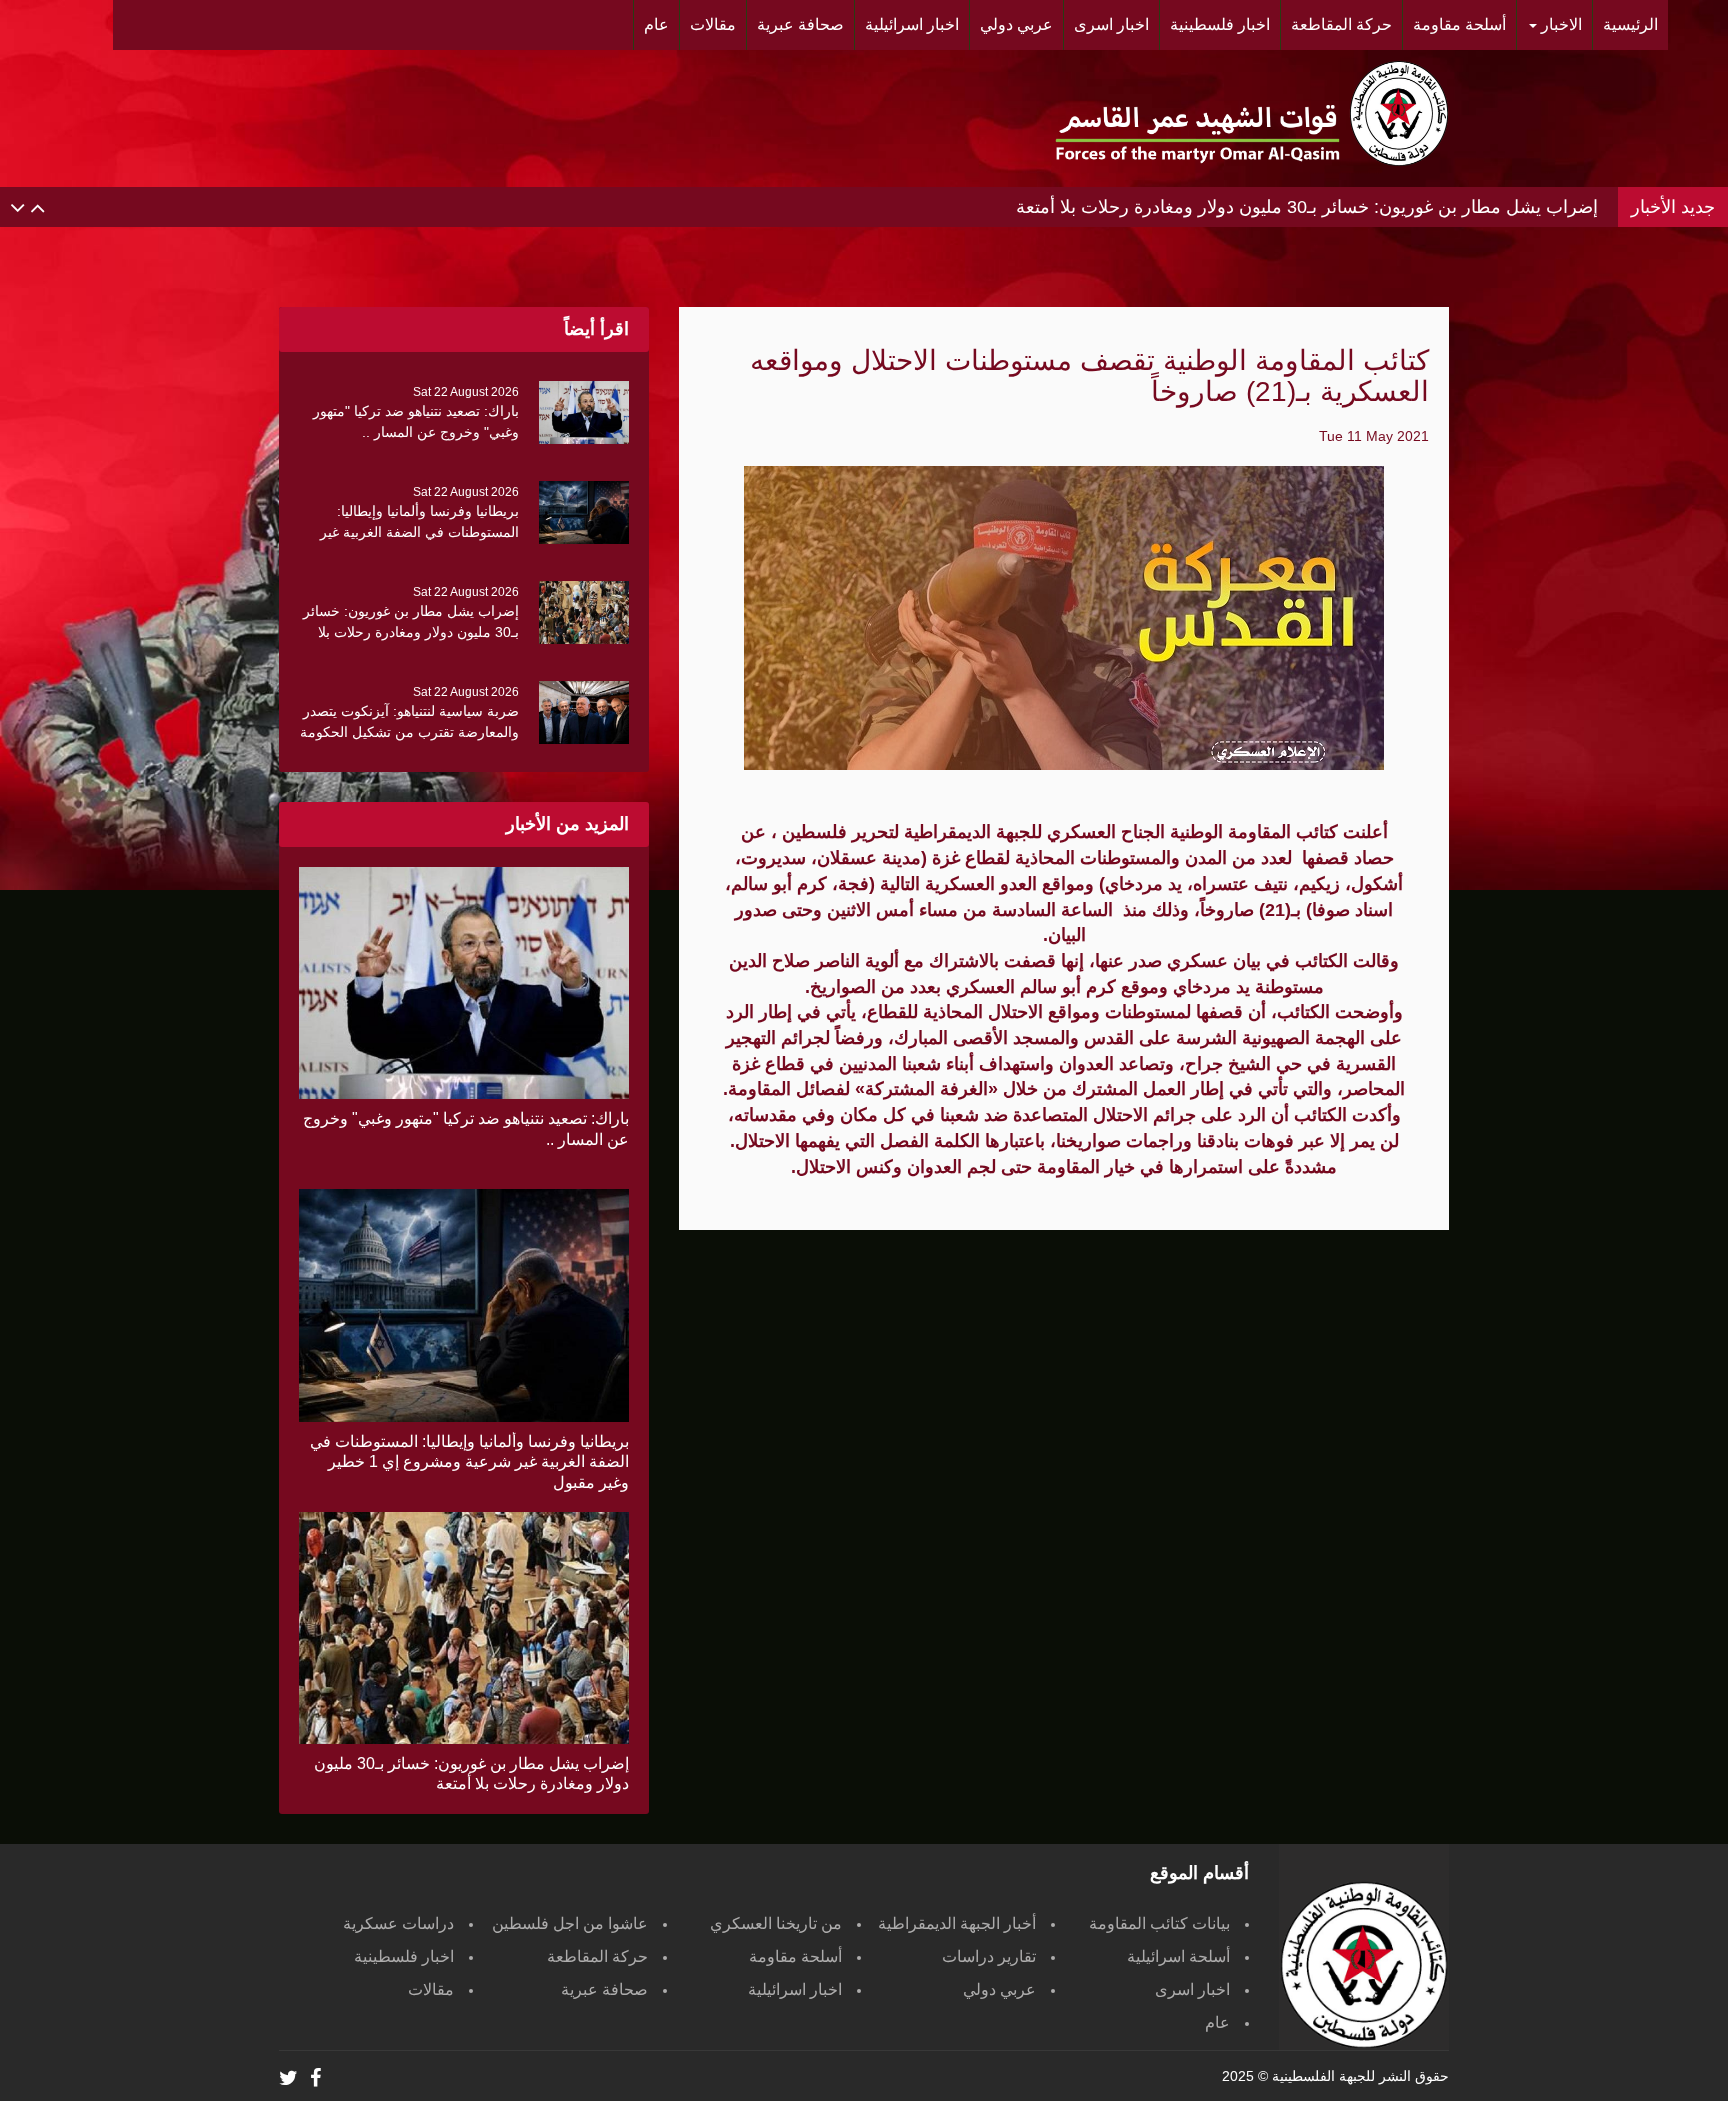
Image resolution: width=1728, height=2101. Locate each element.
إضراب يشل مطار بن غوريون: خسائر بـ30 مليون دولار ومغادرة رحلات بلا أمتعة (1307, 207)
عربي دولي (999, 1989)
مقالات (431, 1989)
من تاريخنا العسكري (776, 1923)
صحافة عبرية (604, 1989)
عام (1217, 2022)
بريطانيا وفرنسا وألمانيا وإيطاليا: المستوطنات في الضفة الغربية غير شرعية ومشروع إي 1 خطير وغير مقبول (469, 1462)
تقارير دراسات (989, 1956)
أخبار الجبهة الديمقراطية (957, 1923)
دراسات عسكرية (398, 1923)
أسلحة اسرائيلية (1178, 1956)
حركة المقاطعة (597, 1956)
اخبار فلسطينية (404, 1956)
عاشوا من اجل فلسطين (570, 1923)
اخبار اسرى (1192, 1989)
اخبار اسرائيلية (795, 1989)
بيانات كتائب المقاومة (1159, 1923)
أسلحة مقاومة (795, 1956)
